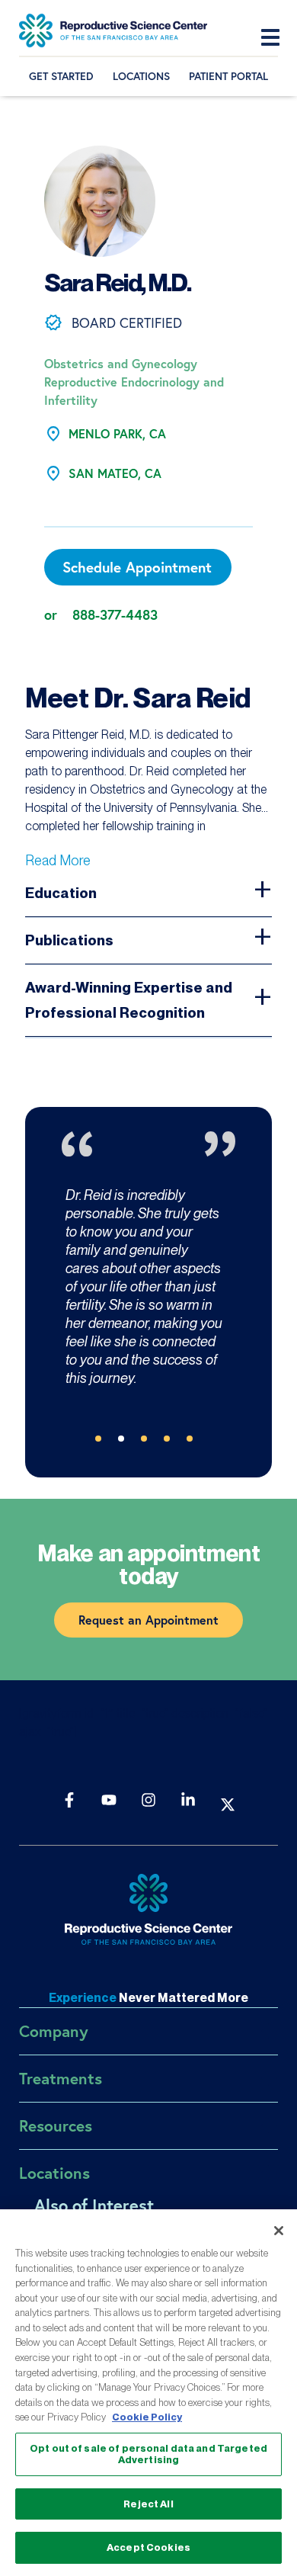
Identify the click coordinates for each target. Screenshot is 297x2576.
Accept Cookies (148, 2547)
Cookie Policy (147, 2417)
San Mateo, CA (115, 473)
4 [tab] (171, 1443)
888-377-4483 (115, 614)
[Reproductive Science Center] (148, 1911)
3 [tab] (148, 1443)
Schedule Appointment (137, 567)
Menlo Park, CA (117, 433)
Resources (56, 2125)
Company (54, 2031)
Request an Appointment (148, 1620)
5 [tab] (194, 1443)
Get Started (61, 76)
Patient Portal (228, 76)
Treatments (61, 2078)
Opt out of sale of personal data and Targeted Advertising (148, 2454)
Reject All (148, 2504)
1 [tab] (103, 1443)
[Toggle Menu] (274, 38)
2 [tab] (126, 1443)
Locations (141, 76)
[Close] (279, 2231)
